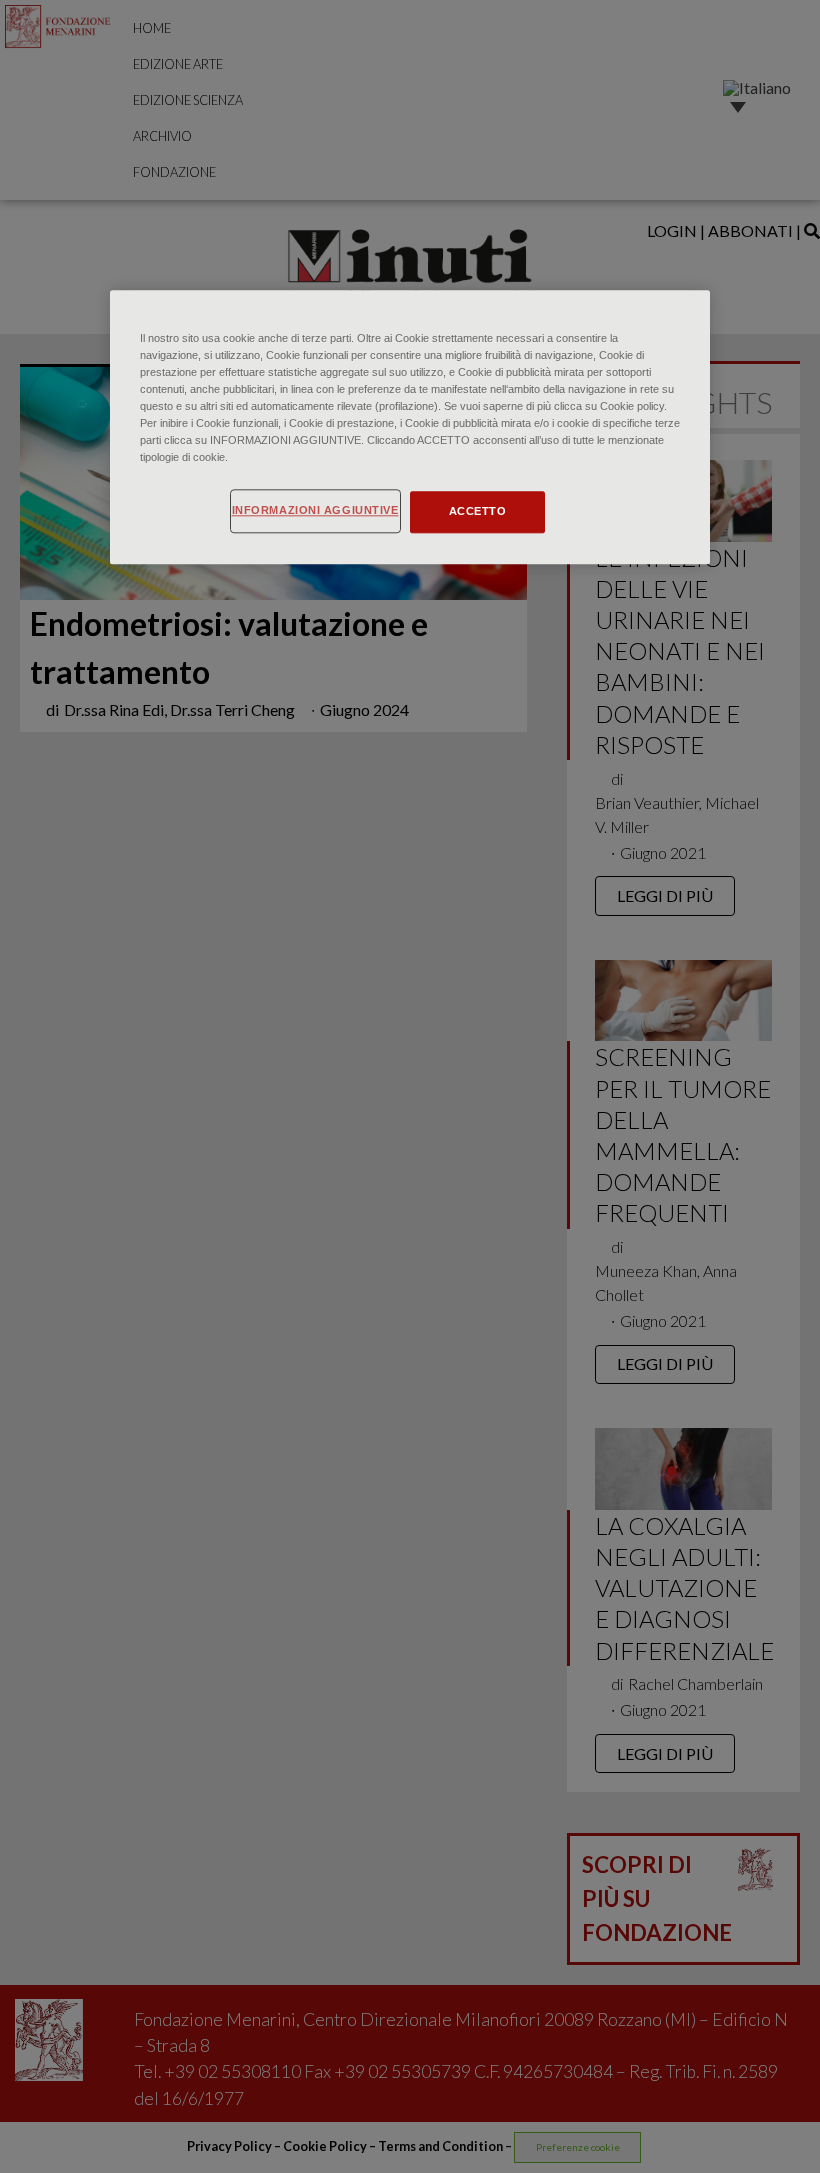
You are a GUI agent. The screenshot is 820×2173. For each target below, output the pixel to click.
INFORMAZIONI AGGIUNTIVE (315, 511)
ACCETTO (478, 512)
